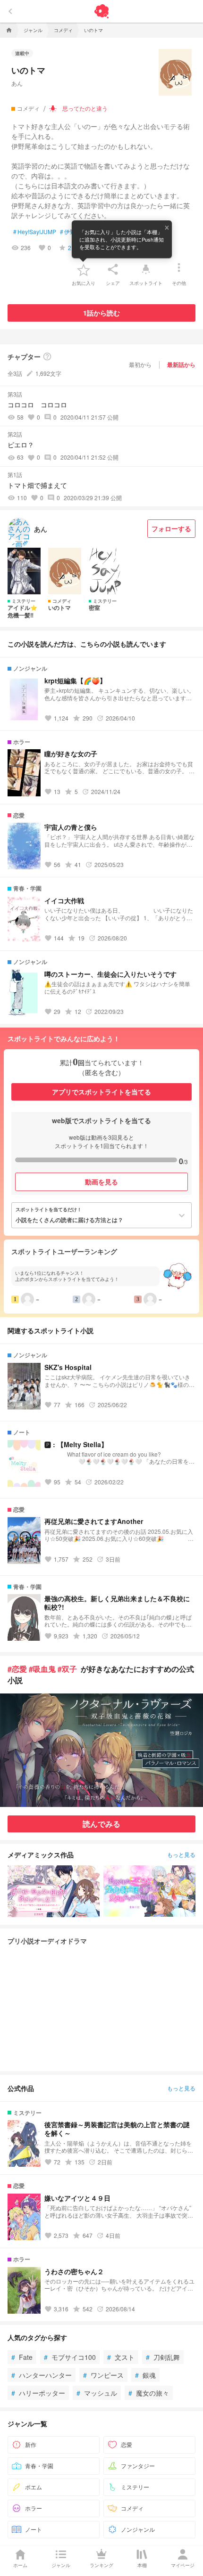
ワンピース (103, 2375)
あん (17, 83)
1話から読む (101, 313)
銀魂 (145, 2375)
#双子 (67, 1669)
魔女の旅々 (149, 2393)
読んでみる (101, 1824)
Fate (22, 2357)
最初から (140, 364)
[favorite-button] (84, 269)
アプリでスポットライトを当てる (101, 1092)
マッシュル (97, 2393)
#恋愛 (17, 1669)
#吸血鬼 (42, 1669)
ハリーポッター (38, 2393)
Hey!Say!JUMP (35, 232)
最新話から (181, 365)
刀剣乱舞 (163, 2357)
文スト (121, 2357)
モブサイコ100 (70, 2357)
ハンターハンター (42, 2375)
